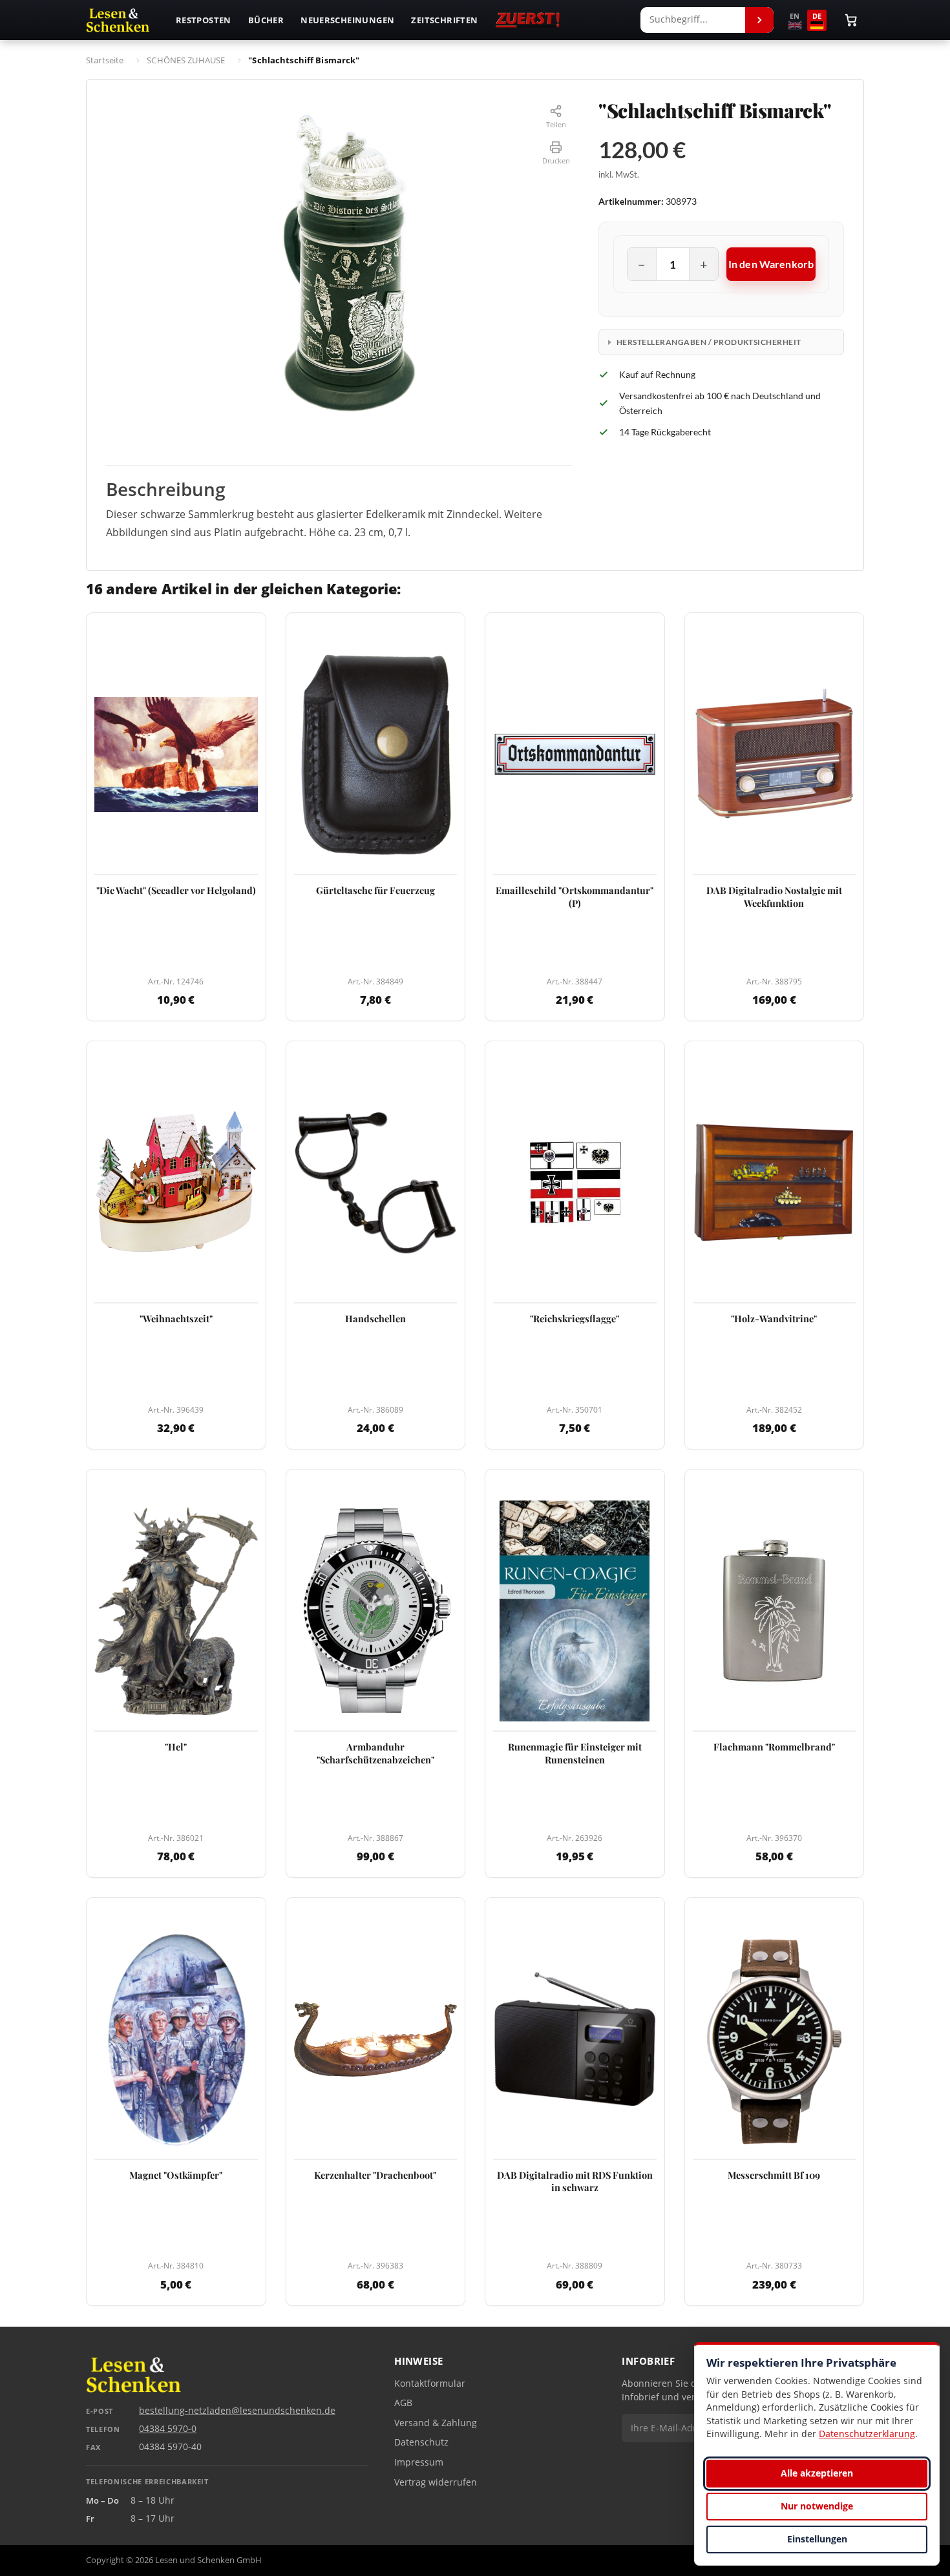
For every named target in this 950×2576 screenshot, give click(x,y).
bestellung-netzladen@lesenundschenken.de (237, 2411)
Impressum (419, 2462)
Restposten (204, 20)
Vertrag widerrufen (436, 2482)
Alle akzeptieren (817, 2473)
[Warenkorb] (851, 20)
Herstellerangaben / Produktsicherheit (709, 342)
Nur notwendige (817, 2506)
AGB (403, 2403)
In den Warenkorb (771, 264)
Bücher (266, 20)
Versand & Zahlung (436, 2423)
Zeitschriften (444, 20)
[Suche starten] (759, 20)
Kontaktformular (430, 2384)
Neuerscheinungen (347, 20)
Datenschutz (421, 2442)
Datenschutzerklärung (867, 2434)
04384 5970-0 (168, 2429)
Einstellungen (817, 2539)
